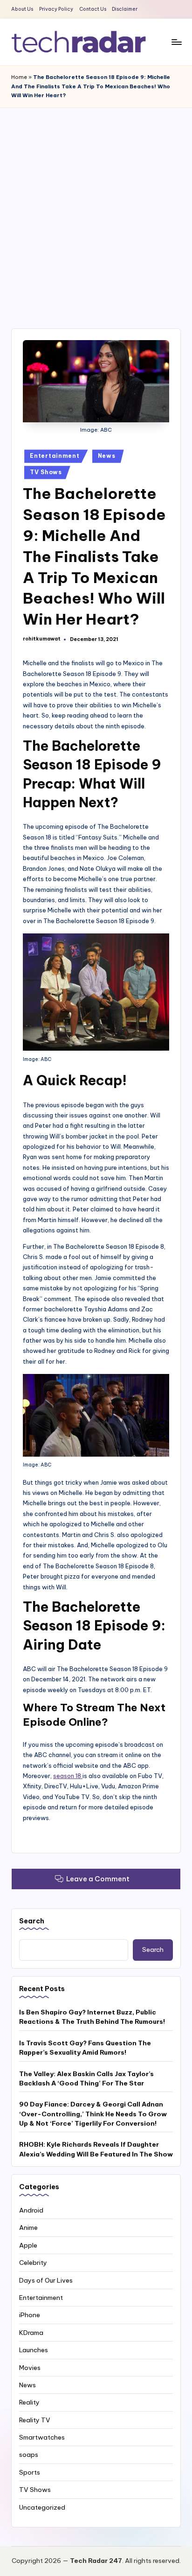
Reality (29, 2402)
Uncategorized (42, 2507)
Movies (30, 2368)
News (107, 456)
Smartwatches (42, 2437)
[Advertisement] (96, 209)
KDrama (31, 2333)
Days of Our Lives (46, 2280)
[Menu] (176, 42)
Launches (34, 2350)
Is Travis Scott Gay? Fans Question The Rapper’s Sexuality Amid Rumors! (85, 2048)
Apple (28, 2245)
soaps (29, 2455)
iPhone (30, 2315)
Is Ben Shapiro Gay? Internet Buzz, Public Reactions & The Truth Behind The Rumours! (92, 2017)
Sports (30, 2472)
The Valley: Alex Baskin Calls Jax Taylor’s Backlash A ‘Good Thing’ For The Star (86, 2078)
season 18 (68, 1776)
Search (32, 1921)
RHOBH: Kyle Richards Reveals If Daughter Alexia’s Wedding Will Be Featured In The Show (96, 2149)
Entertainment (55, 456)
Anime (28, 2227)
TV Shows (46, 472)
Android (31, 2210)
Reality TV (35, 2420)
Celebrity (33, 2263)
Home (19, 77)
